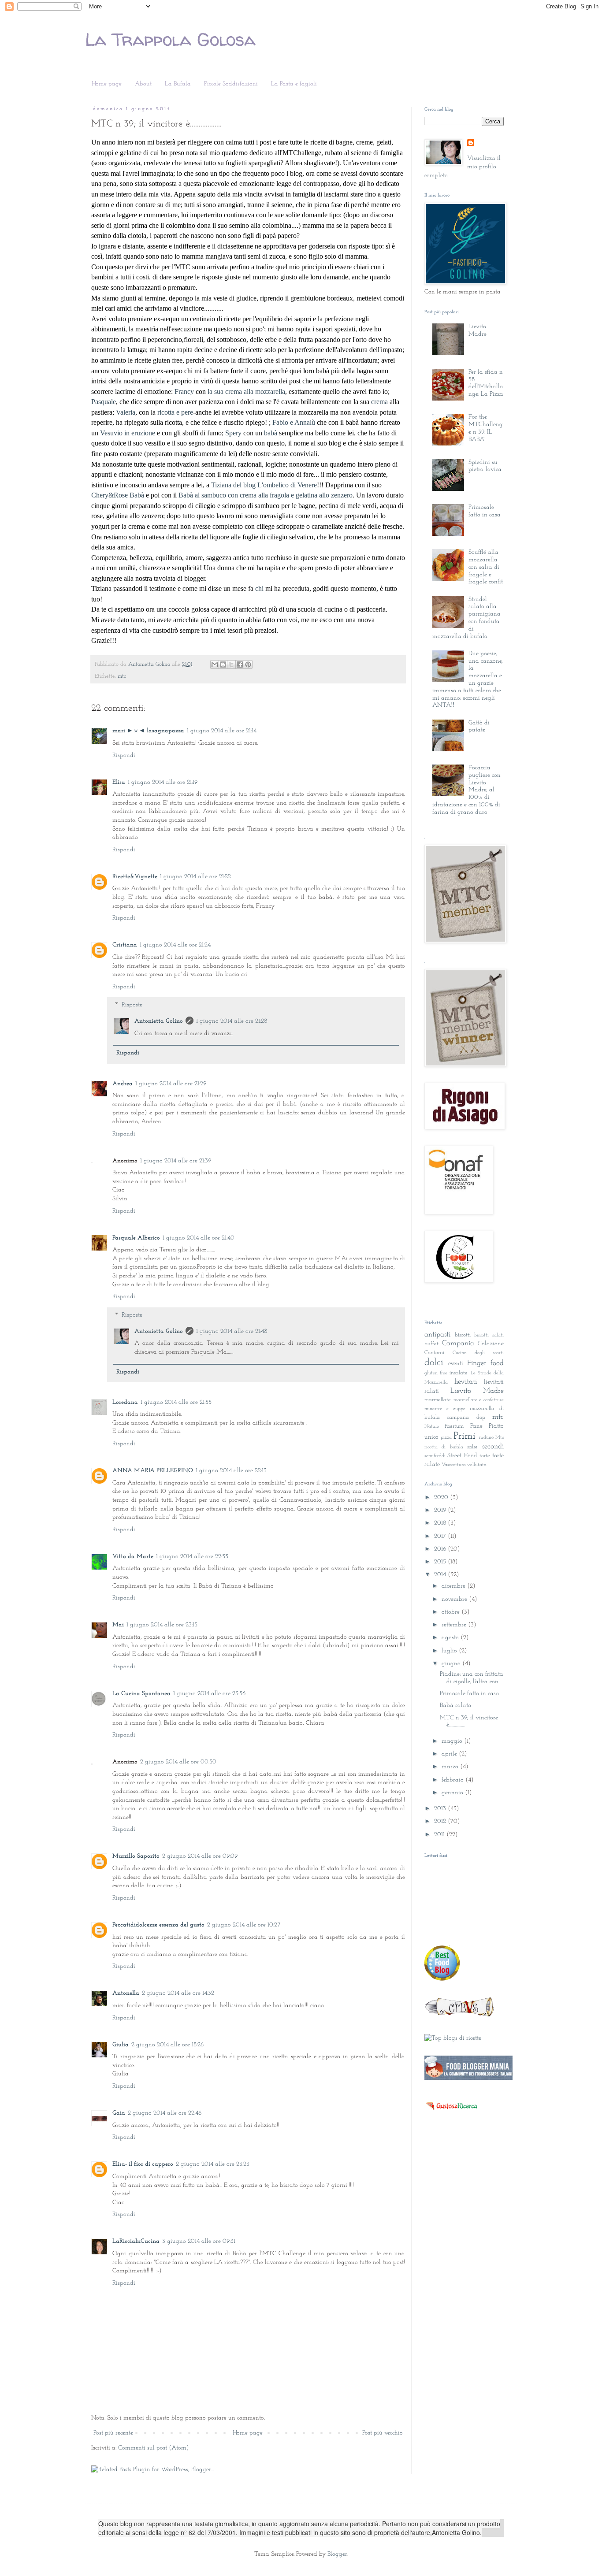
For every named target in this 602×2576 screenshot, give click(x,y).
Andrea (123, 1084)
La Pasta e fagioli (294, 84)
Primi (465, 1436)
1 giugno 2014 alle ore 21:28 (232, 1021)
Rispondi (124, 755)
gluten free (436, 1373)
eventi (456, 1364)
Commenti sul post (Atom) (154, 2448)
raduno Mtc (491, 1438)
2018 (441, 1523)
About (143, 84)
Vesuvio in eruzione (128, 433)
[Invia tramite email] (215, 664)
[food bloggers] (468, 2078)
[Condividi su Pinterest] (248, 664)
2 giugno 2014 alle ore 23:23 (213, 2164)
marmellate (438, 1400)
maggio (453, 1741)
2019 (441, 1510)
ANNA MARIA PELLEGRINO (153, 1471)
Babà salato (455, 1706)
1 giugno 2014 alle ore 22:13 (231, 1471)
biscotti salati (489, 1335)
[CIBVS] (460, 2016)
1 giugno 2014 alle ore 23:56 (209, 1694)
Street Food (462, 1456)
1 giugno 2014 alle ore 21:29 (171, 1084)
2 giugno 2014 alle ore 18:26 (167, 2045)
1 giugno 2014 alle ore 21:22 (195, 877)
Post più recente (113, 2433)
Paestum (454, 1426)
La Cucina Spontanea (141, 1694)
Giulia (121, 2045)
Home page (107, 84)
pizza (446, 1438)
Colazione (491, 1344)
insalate (459, 1373)
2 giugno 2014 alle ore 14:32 (178, 1993)
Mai (118, 1625)
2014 (441, 1575)
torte (485, 1456)
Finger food (485, 1363)
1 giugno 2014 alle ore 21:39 (176, 1161)
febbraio (453, 1780)
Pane (476, 1426)
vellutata (477, 1465)
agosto (451, 1638)
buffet (431, 1344)
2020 (442, 1498)
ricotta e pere (175, 412)
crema (379, 402)
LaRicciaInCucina (136, 2241)
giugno (452, 1664)
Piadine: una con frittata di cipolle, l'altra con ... (472, 1678)
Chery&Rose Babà (118, 495)
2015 (441, 1562)
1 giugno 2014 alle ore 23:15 (162, 1625)
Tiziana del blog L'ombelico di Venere (264, 485)
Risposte (132, 1005)
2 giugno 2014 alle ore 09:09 (200, 1856)
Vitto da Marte (133, 1557)
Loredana (125, 1402)
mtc (122, 676)
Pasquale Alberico (136, 1238)
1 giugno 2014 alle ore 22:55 (192, 1557)
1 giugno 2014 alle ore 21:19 (163, 782)
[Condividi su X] (231, 664)
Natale (432, 1427)
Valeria (126, 412)
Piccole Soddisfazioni (231, 84)
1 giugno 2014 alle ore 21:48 (232, 1331)
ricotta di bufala (444, 1447)
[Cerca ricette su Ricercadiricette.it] (453, 2038)
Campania (458, 1343)
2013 (441, 1809)
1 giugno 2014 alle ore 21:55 (176, 1402)
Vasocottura (454, 1465)
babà (271, 433)
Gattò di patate (479, 727)
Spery (233, 433)
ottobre (451, 1612)
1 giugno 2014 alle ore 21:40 (199, 1238)
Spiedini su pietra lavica (485, 466)
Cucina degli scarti (478, 1353)
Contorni (434, 1353)
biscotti (463, 1335)
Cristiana (125, 945)
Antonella (126, 1993)
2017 (441, 1536)
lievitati (466, 1382)
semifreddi (435, 1456)
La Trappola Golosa (170, 39)
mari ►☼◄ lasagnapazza (148, 731)
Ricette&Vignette (135, 877)
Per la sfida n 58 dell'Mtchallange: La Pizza (486, 383)
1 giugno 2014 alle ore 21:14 (222, 731)
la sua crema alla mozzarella (246, 392)
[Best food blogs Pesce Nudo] (442, 1979)
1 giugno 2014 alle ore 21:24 (175, 945)
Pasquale (104, 402)
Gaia (119, 2113)
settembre (455, 1625)
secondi (493, 1446)
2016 (441, 1549)
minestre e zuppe (445, 1409)
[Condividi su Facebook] (240, 664)
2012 (441, 1821)
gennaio (453, 1793)
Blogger (337, 2554)
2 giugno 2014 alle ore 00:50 (178, 1762)
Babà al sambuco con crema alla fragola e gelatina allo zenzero (266, 495)
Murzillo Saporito (136, 1856)
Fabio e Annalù (294, 422)
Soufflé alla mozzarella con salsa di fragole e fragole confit (486, 567)
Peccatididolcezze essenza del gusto (158, 1925)
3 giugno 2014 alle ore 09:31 (199, 2241)
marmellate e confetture (479, 1400)
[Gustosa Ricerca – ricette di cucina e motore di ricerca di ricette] (452, 2113)
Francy (184, 392)
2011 (440, 1835)
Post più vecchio (383, 2433)
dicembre (454, 1586)
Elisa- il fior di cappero (143, 2164)
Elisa (119, 782)
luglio (450, 1651)
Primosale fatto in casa (485, 511)
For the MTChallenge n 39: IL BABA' (486, 428)
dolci (434, 1363)
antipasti (437, 1334)
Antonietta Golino (159, 1021)
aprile (450, 1754)
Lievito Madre (478, 330)
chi (259, 588)
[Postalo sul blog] (223, 664)
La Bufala (178, 84)
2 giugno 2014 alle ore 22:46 (165, 2113)
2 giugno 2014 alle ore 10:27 (244, 1925)
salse (472, 1447)
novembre (455, 1599)
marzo (451, 1767)
